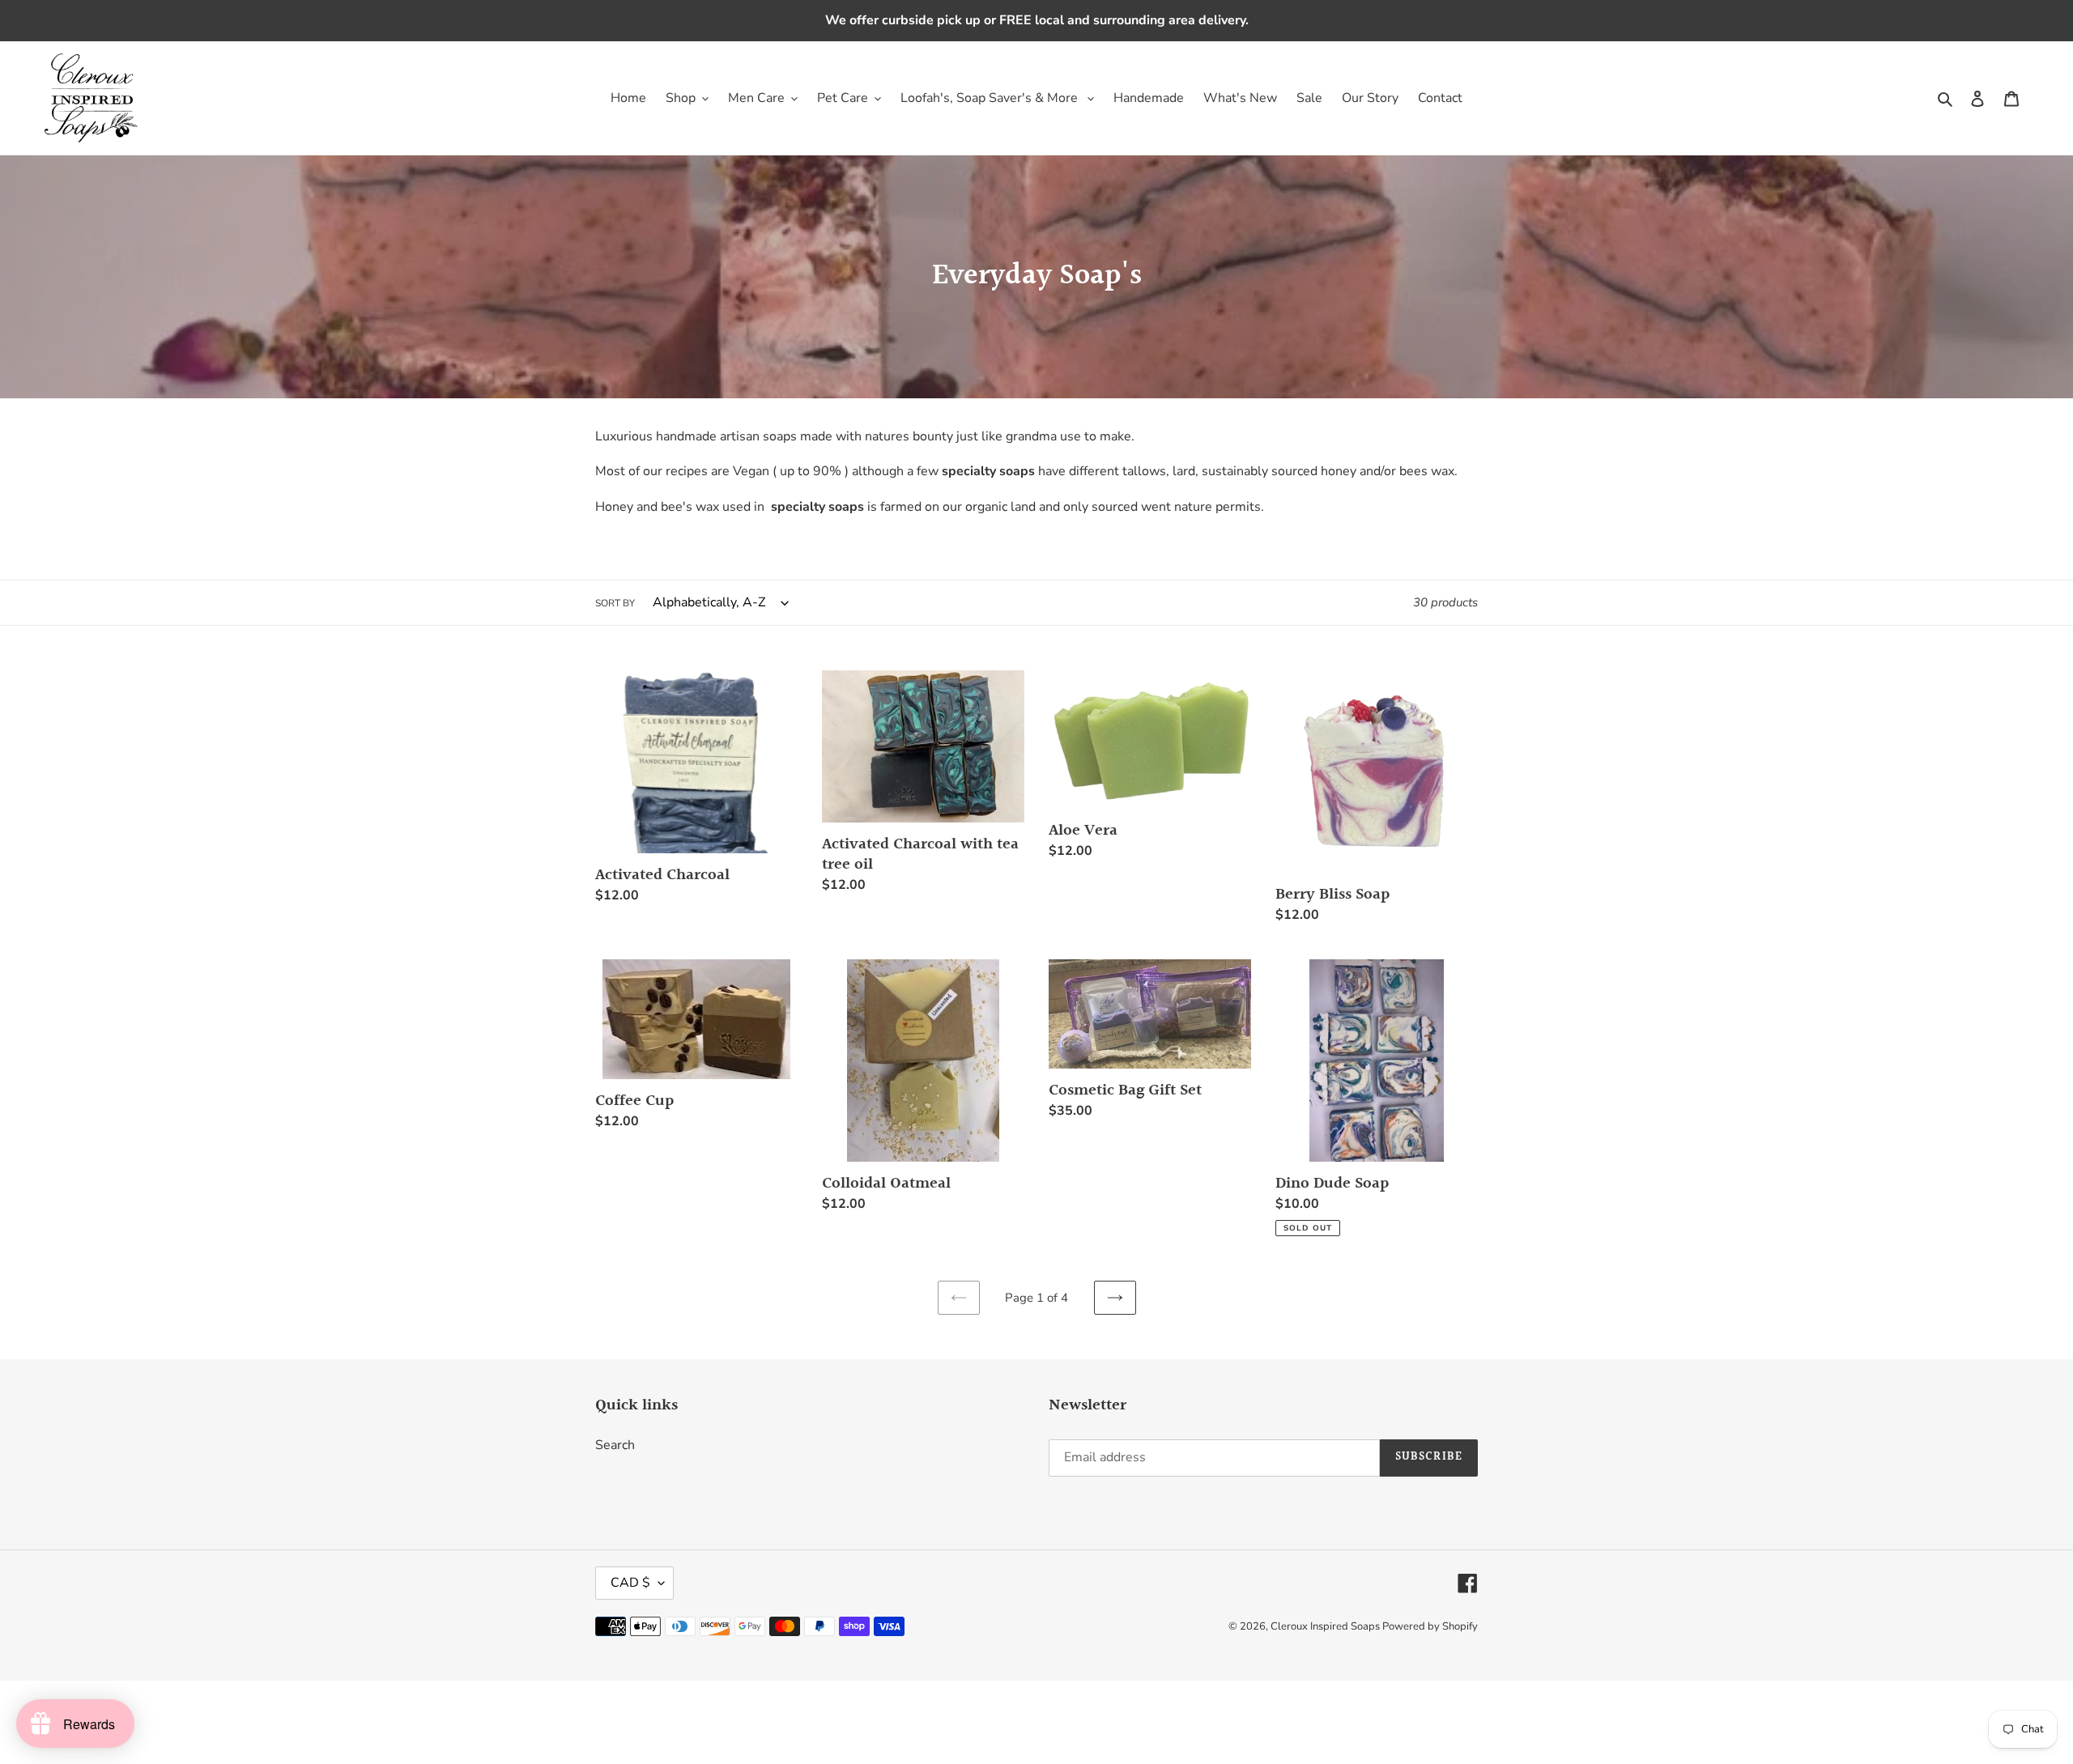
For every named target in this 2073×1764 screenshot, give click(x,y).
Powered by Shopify (1430, 1626)
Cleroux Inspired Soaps (1326, 1626)
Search (615, 1445)
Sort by (615, 603)
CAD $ (630, 1583)
